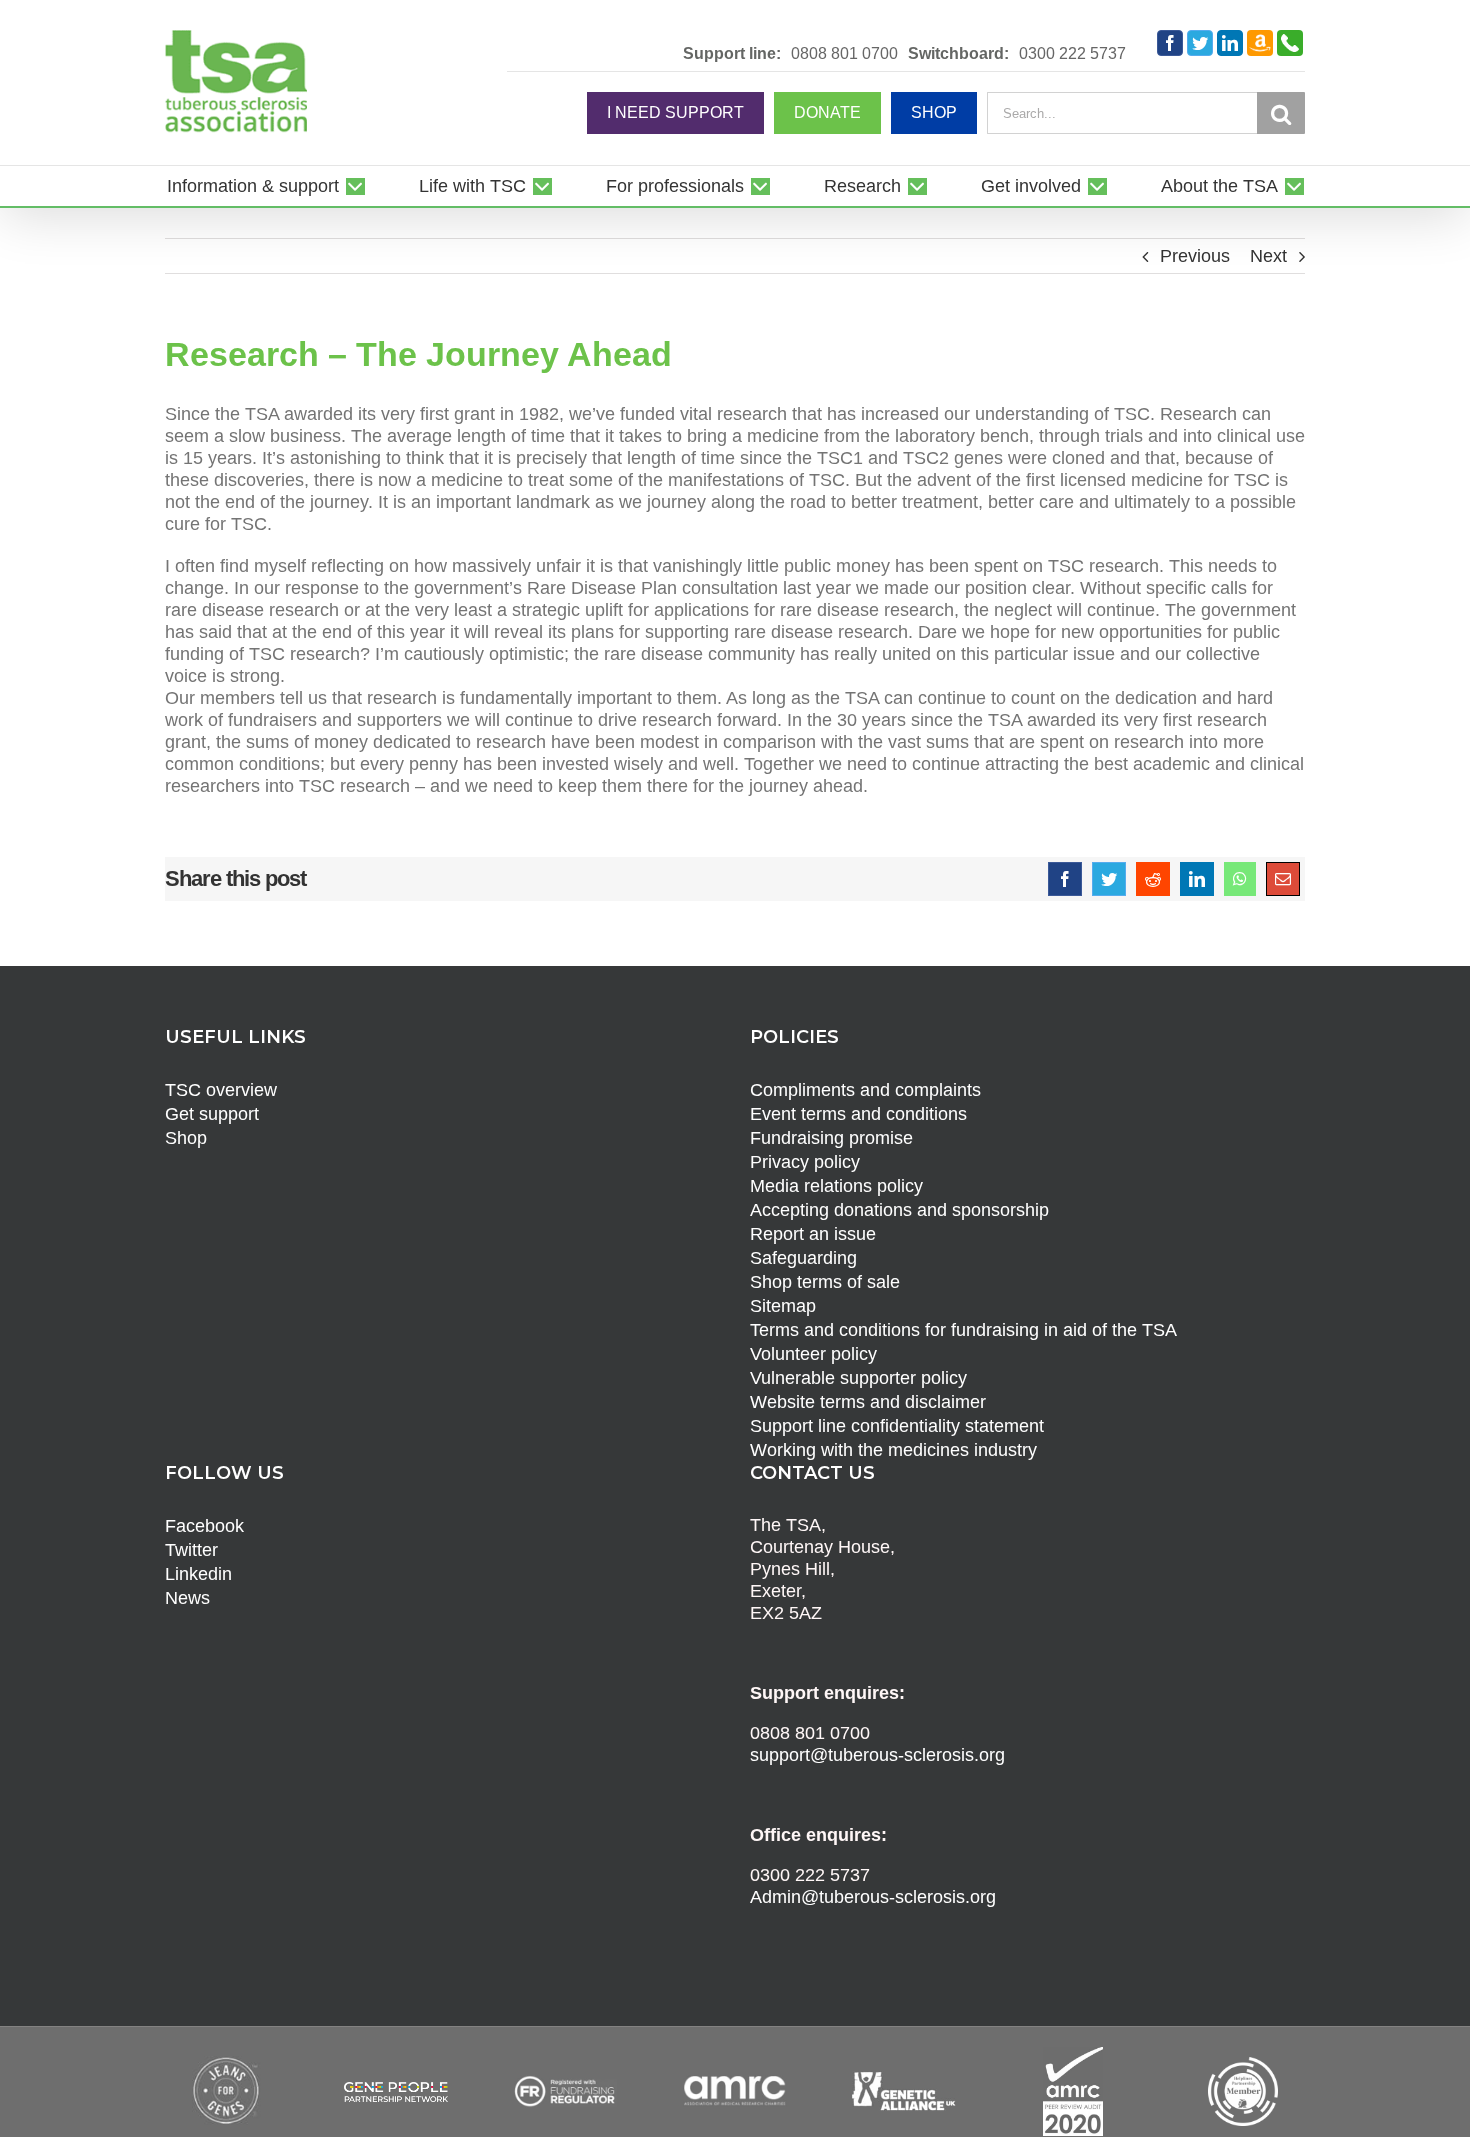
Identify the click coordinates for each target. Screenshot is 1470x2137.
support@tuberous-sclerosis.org (877, 1755)
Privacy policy (805, 1162)
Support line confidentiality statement (897, 1426)
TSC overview (221, 1090)
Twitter (191, 1550)
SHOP (934, 112)
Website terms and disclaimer (868, 1402)
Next (1268, 256)
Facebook (204, 1526)
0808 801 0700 (844, 54)
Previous (1195, 256)
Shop (186, 1138)
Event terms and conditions (858, 1114)
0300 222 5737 (1072, 54)
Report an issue (813, 1234)
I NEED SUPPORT (675, 112)
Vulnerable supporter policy (858, 1378)
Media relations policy (836, 1186)
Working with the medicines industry (893, 1450)
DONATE (827, 112)
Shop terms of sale (825, 1282)
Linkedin (198, 1574)
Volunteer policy (813, 1354)
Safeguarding (803, 1258)
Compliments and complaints (865, 1090)
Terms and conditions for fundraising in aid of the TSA (963, 1330)
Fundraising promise (831, 1138)
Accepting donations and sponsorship (899, 1210)
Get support (212, 1114)
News (187, 1598)
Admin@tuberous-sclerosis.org (873, 1897)
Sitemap (783, 1306)
